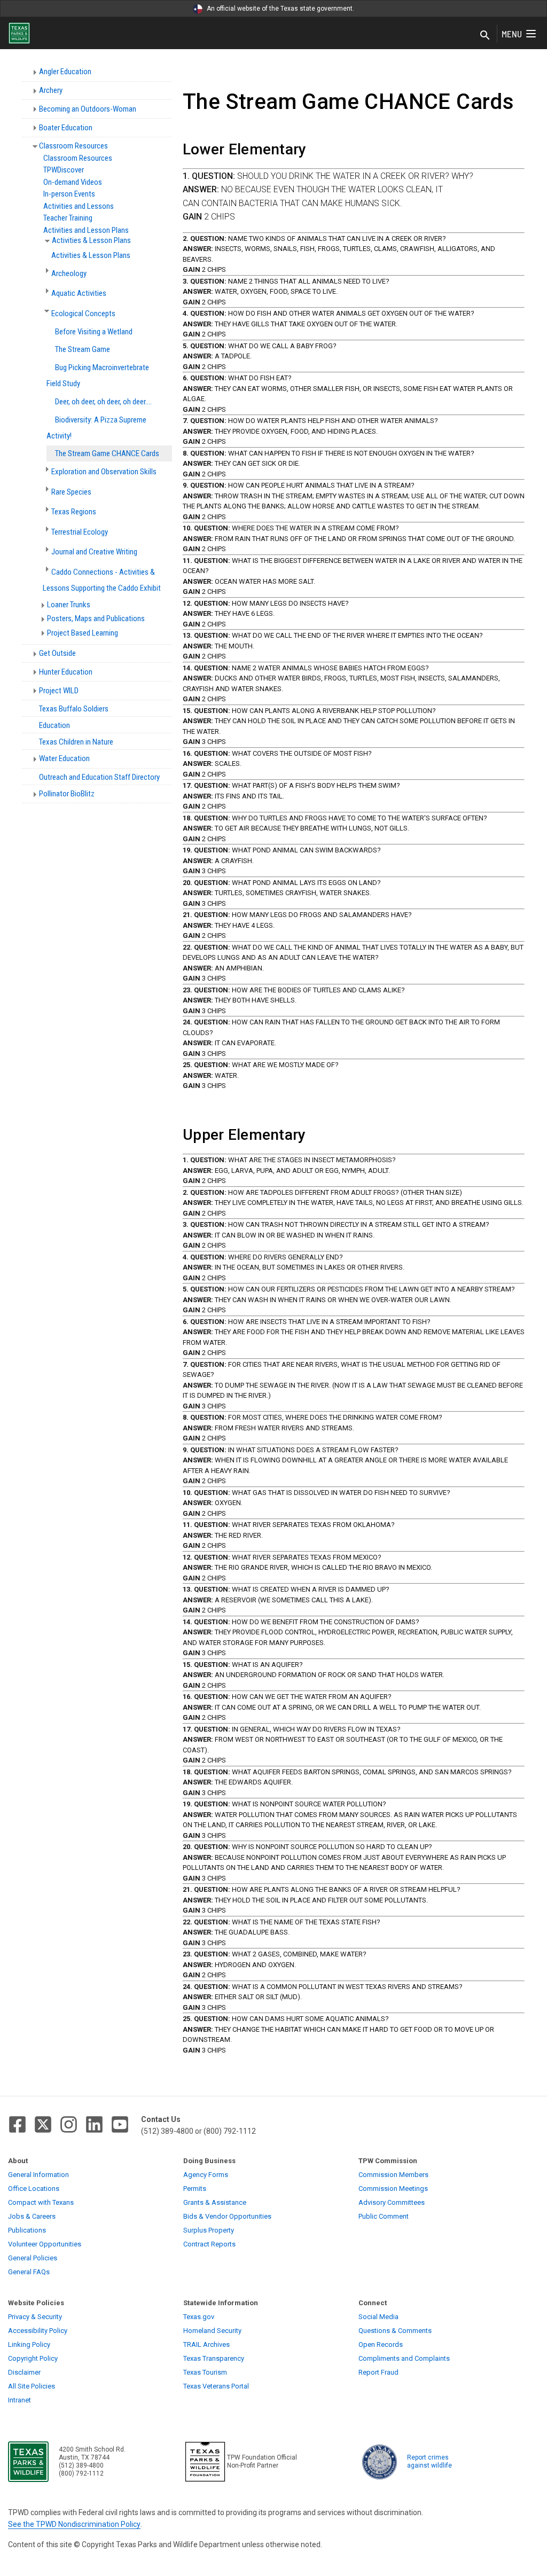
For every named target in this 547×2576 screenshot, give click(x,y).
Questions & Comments (395, 2331)
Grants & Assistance (215, 2202)
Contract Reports (209, 2244)
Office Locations (34, 2189)
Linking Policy (29, 2344)
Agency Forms (206, 2175)
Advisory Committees (392, 2202)
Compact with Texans (41, 2202)
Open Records (381, 2344)
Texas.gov (199, 2317)
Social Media (378, 2317)
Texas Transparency (214, 2358)
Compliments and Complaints (404, 2358)
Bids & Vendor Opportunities (227, 2216)
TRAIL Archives (206, 2344)
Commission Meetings (393, 2189)
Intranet (19, 2400)
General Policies (33, 2258)
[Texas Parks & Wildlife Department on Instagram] (69, 2124)
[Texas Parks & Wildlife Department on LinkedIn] (94, 2124)
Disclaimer (24, 2372)
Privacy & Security (35, 2317)
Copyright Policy (33, 2358)
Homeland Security (212, 2331)
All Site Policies (32, 2386)
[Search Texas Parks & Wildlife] (485, 36)
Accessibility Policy (38, 2331)
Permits (195, 2189)
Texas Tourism (205, 2372)
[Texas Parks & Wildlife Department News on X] (43, 2124)
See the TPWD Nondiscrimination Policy (74, 2524)
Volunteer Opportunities (45, 2244)
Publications (27, 2230)
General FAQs (29, 2272)
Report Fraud (378, 2372)
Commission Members (393, 2175)
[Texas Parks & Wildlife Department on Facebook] (17, 2124)
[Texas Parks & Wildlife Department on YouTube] (120, 2124)
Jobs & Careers (32, 2216)
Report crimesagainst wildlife (429, 2461)
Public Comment (384, 2216)
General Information (38, 2175)
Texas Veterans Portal (216, 2386)
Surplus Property (209, 2230)
